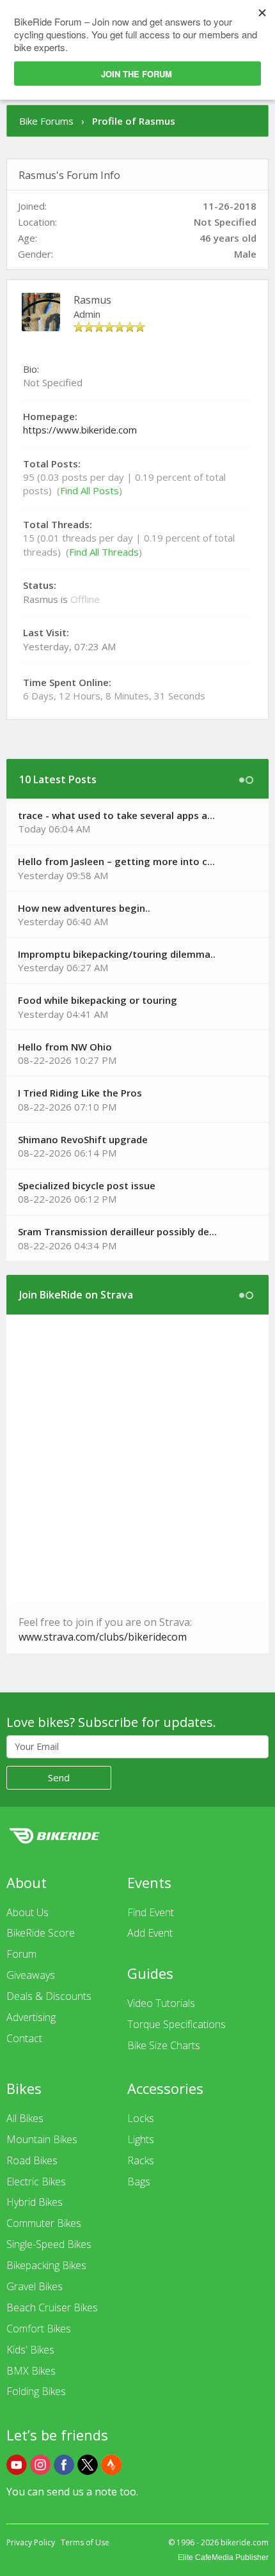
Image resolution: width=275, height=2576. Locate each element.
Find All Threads (104, 552)
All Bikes (25, 2118)
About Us (27, 1912)
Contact (24, 2038)
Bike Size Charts (164, 2045)
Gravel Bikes (35, 2286)
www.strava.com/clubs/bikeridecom (103, 1637)
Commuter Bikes (44, 2223)
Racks (141, 2160)
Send (59, 1777)
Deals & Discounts (49, 1996)
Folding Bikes (36, 2391)
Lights (141, 2139)
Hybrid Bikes (35, 2202)
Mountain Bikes (42, 2139)
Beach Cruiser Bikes (52, 2307)
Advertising (31, 2017)
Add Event (150, 1933)
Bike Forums (46, 121)
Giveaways (31, 1975)
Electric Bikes (36, 2182)
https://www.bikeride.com (80, 430)
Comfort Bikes (39, 2329)
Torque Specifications (177, 2024)
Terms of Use (85, 2542)
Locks (141, 2118)
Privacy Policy (31, 2542)
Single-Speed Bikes (49, 2244)
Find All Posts (90, 490)
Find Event (151, 1912)
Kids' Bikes (30, 2350)
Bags (139, 2182)
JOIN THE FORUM (137, 74)
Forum (21, 1954)
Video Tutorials (161, 2003)
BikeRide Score (41, 1933)
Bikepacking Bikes (46, 2265)
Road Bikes (32, 2160)
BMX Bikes (31, 2371)
